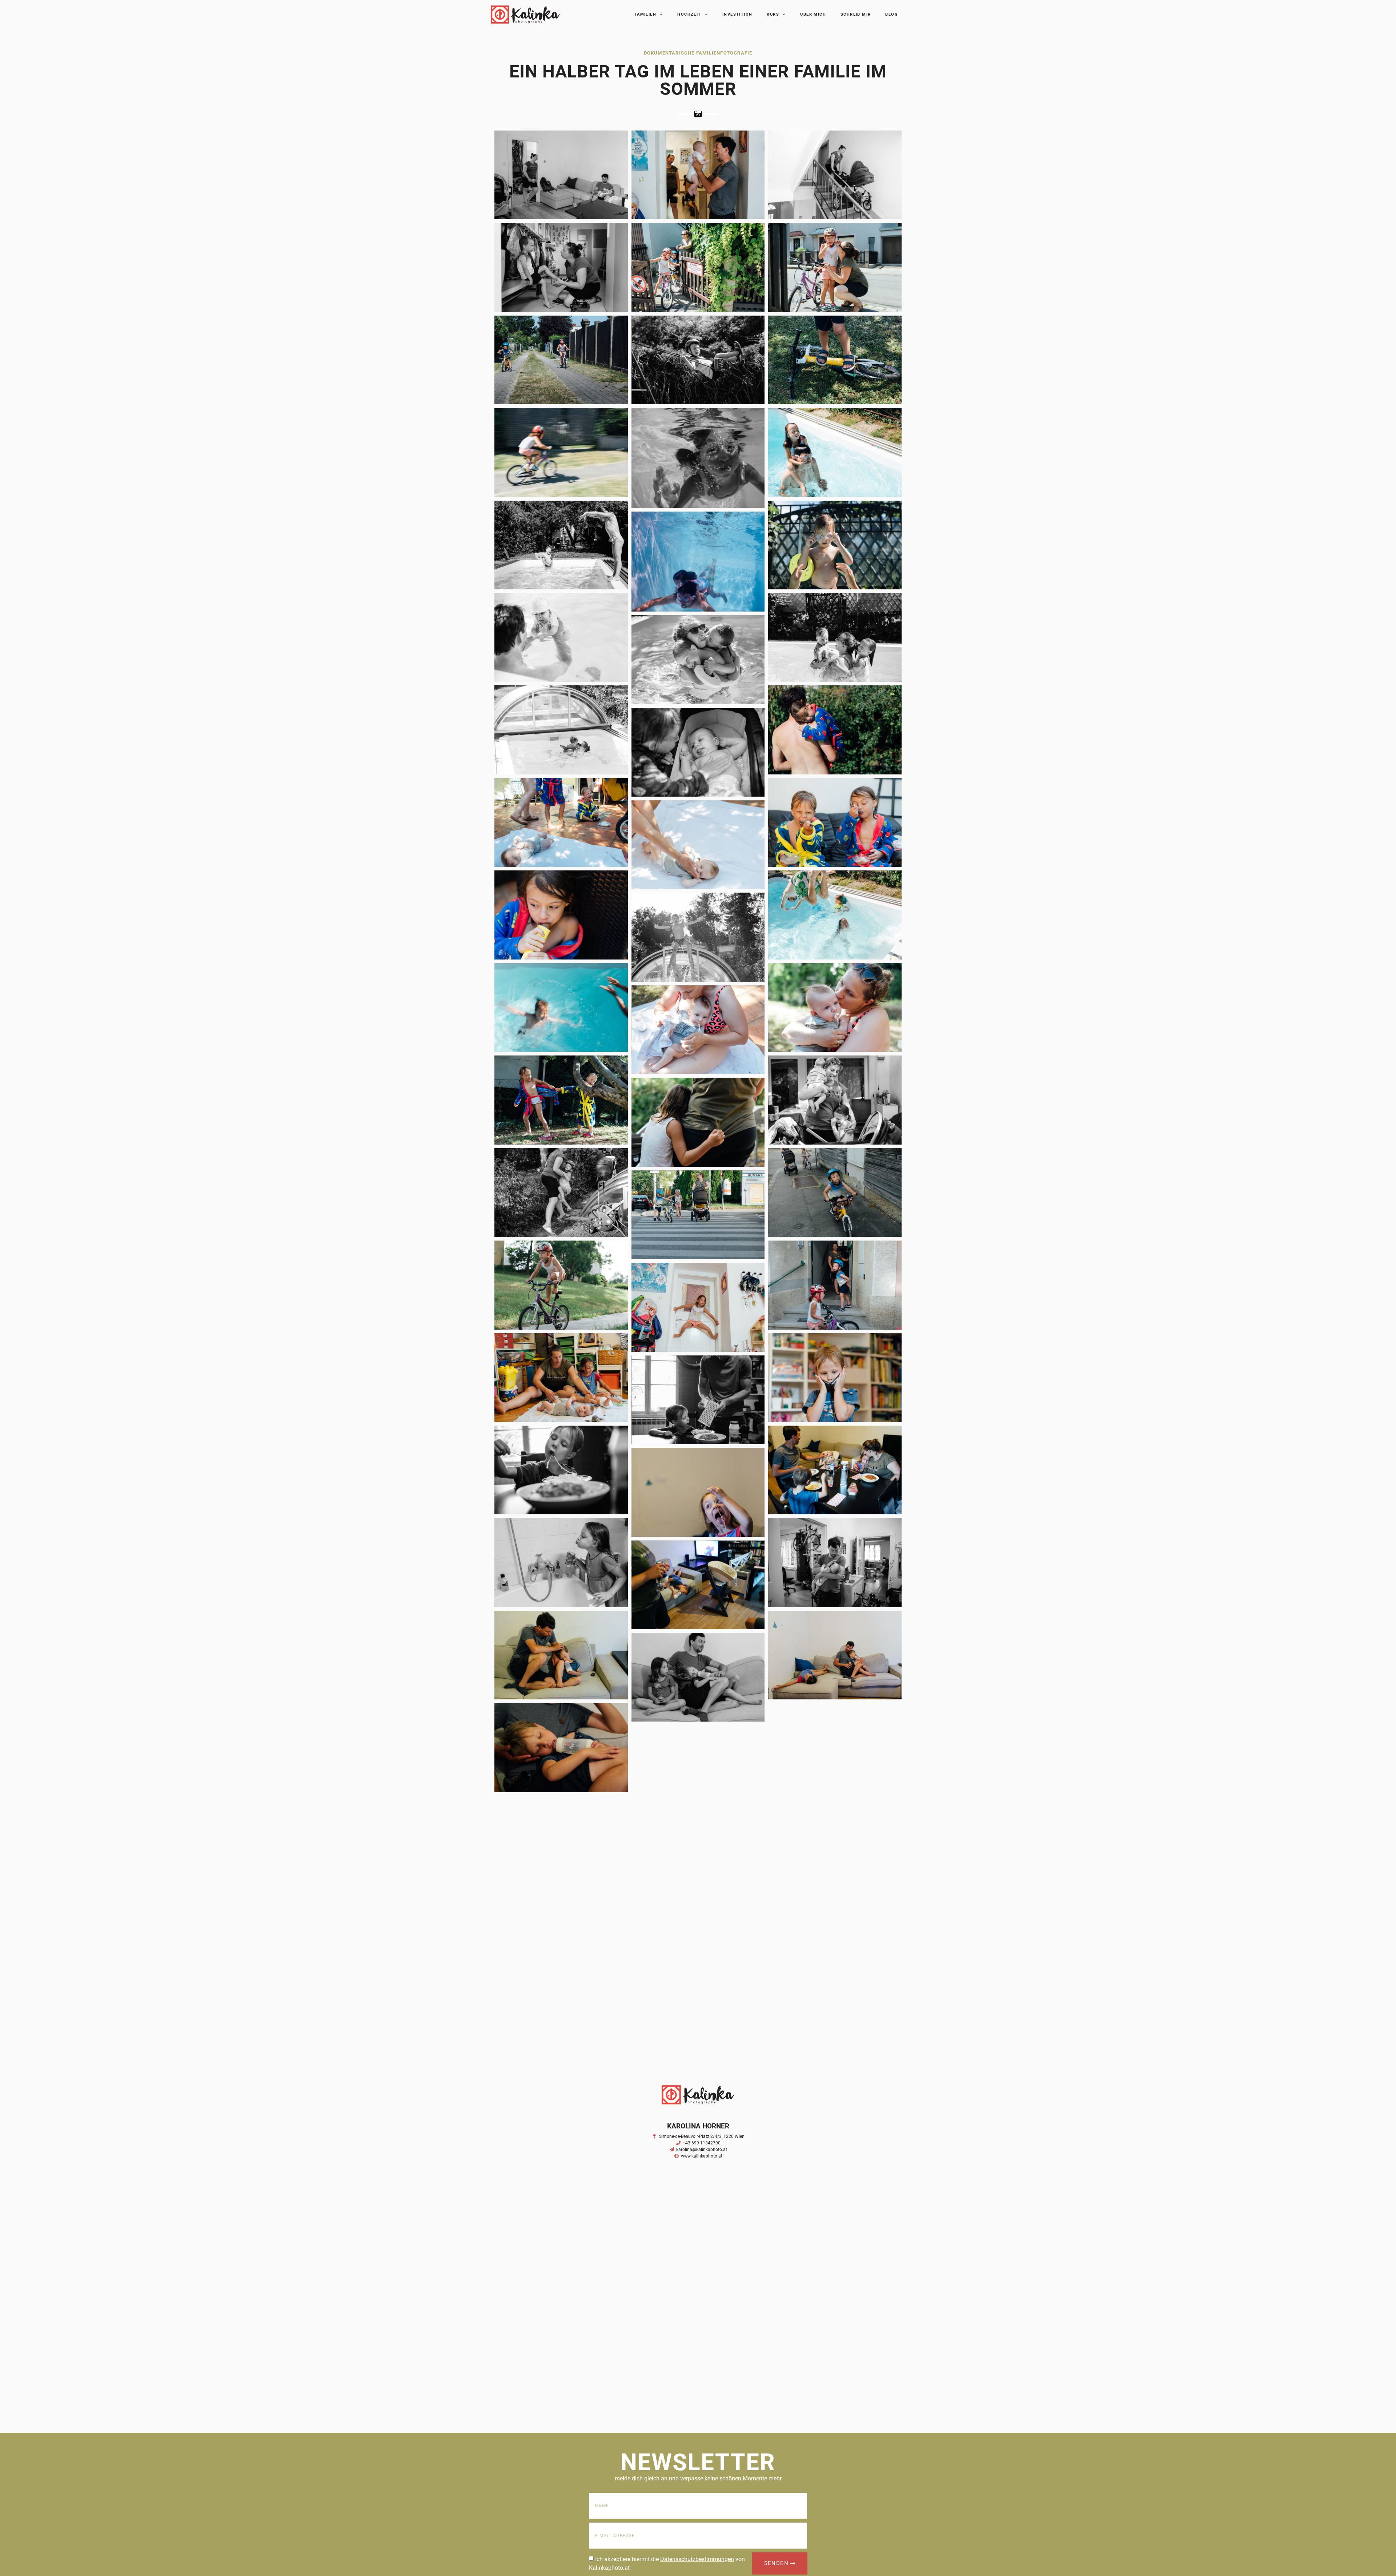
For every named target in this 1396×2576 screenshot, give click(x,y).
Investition (737, 14)
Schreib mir (856, 14)
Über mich (813, 14)
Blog (892, 14)
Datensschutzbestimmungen (697, 2559)
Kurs (773, 14)
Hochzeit (689, 14)
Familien (645, 14)
